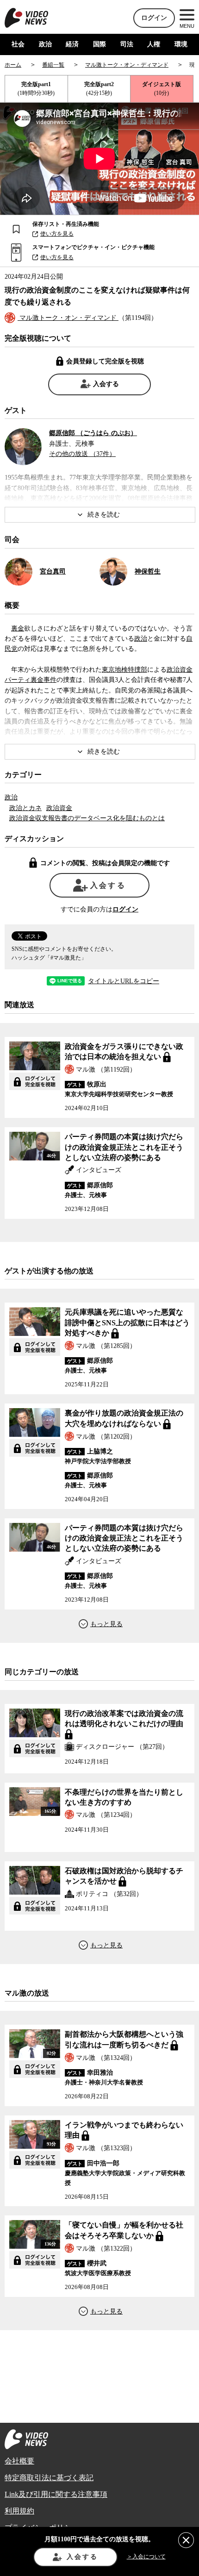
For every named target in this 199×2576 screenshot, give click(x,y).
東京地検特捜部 (124, 670)
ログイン (154, 18)
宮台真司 (53, 571)
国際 (99, 44)
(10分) (162, 89)
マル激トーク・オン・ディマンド (68, 318)
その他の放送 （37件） (82, 454)
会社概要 (19, 2461)
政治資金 (59, 808)
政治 (45, 44)
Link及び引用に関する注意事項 (56, 2494)
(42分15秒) (99, 89)
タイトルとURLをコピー (124, 981)
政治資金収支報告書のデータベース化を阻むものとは (87, 818)
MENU (187, 26)
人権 (154, 44)
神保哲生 (148, 571)
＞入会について (146, 2557)
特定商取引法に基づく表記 (49, 2478)
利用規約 (19, 2511)
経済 (72, 44)
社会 (18, 44)
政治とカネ (25, 808)
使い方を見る (57, 234)
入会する (106, 384)
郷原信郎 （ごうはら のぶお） (93, 433)
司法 (127, 44)
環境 (181, 44)
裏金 (18, 628)
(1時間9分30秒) (36, 89)
